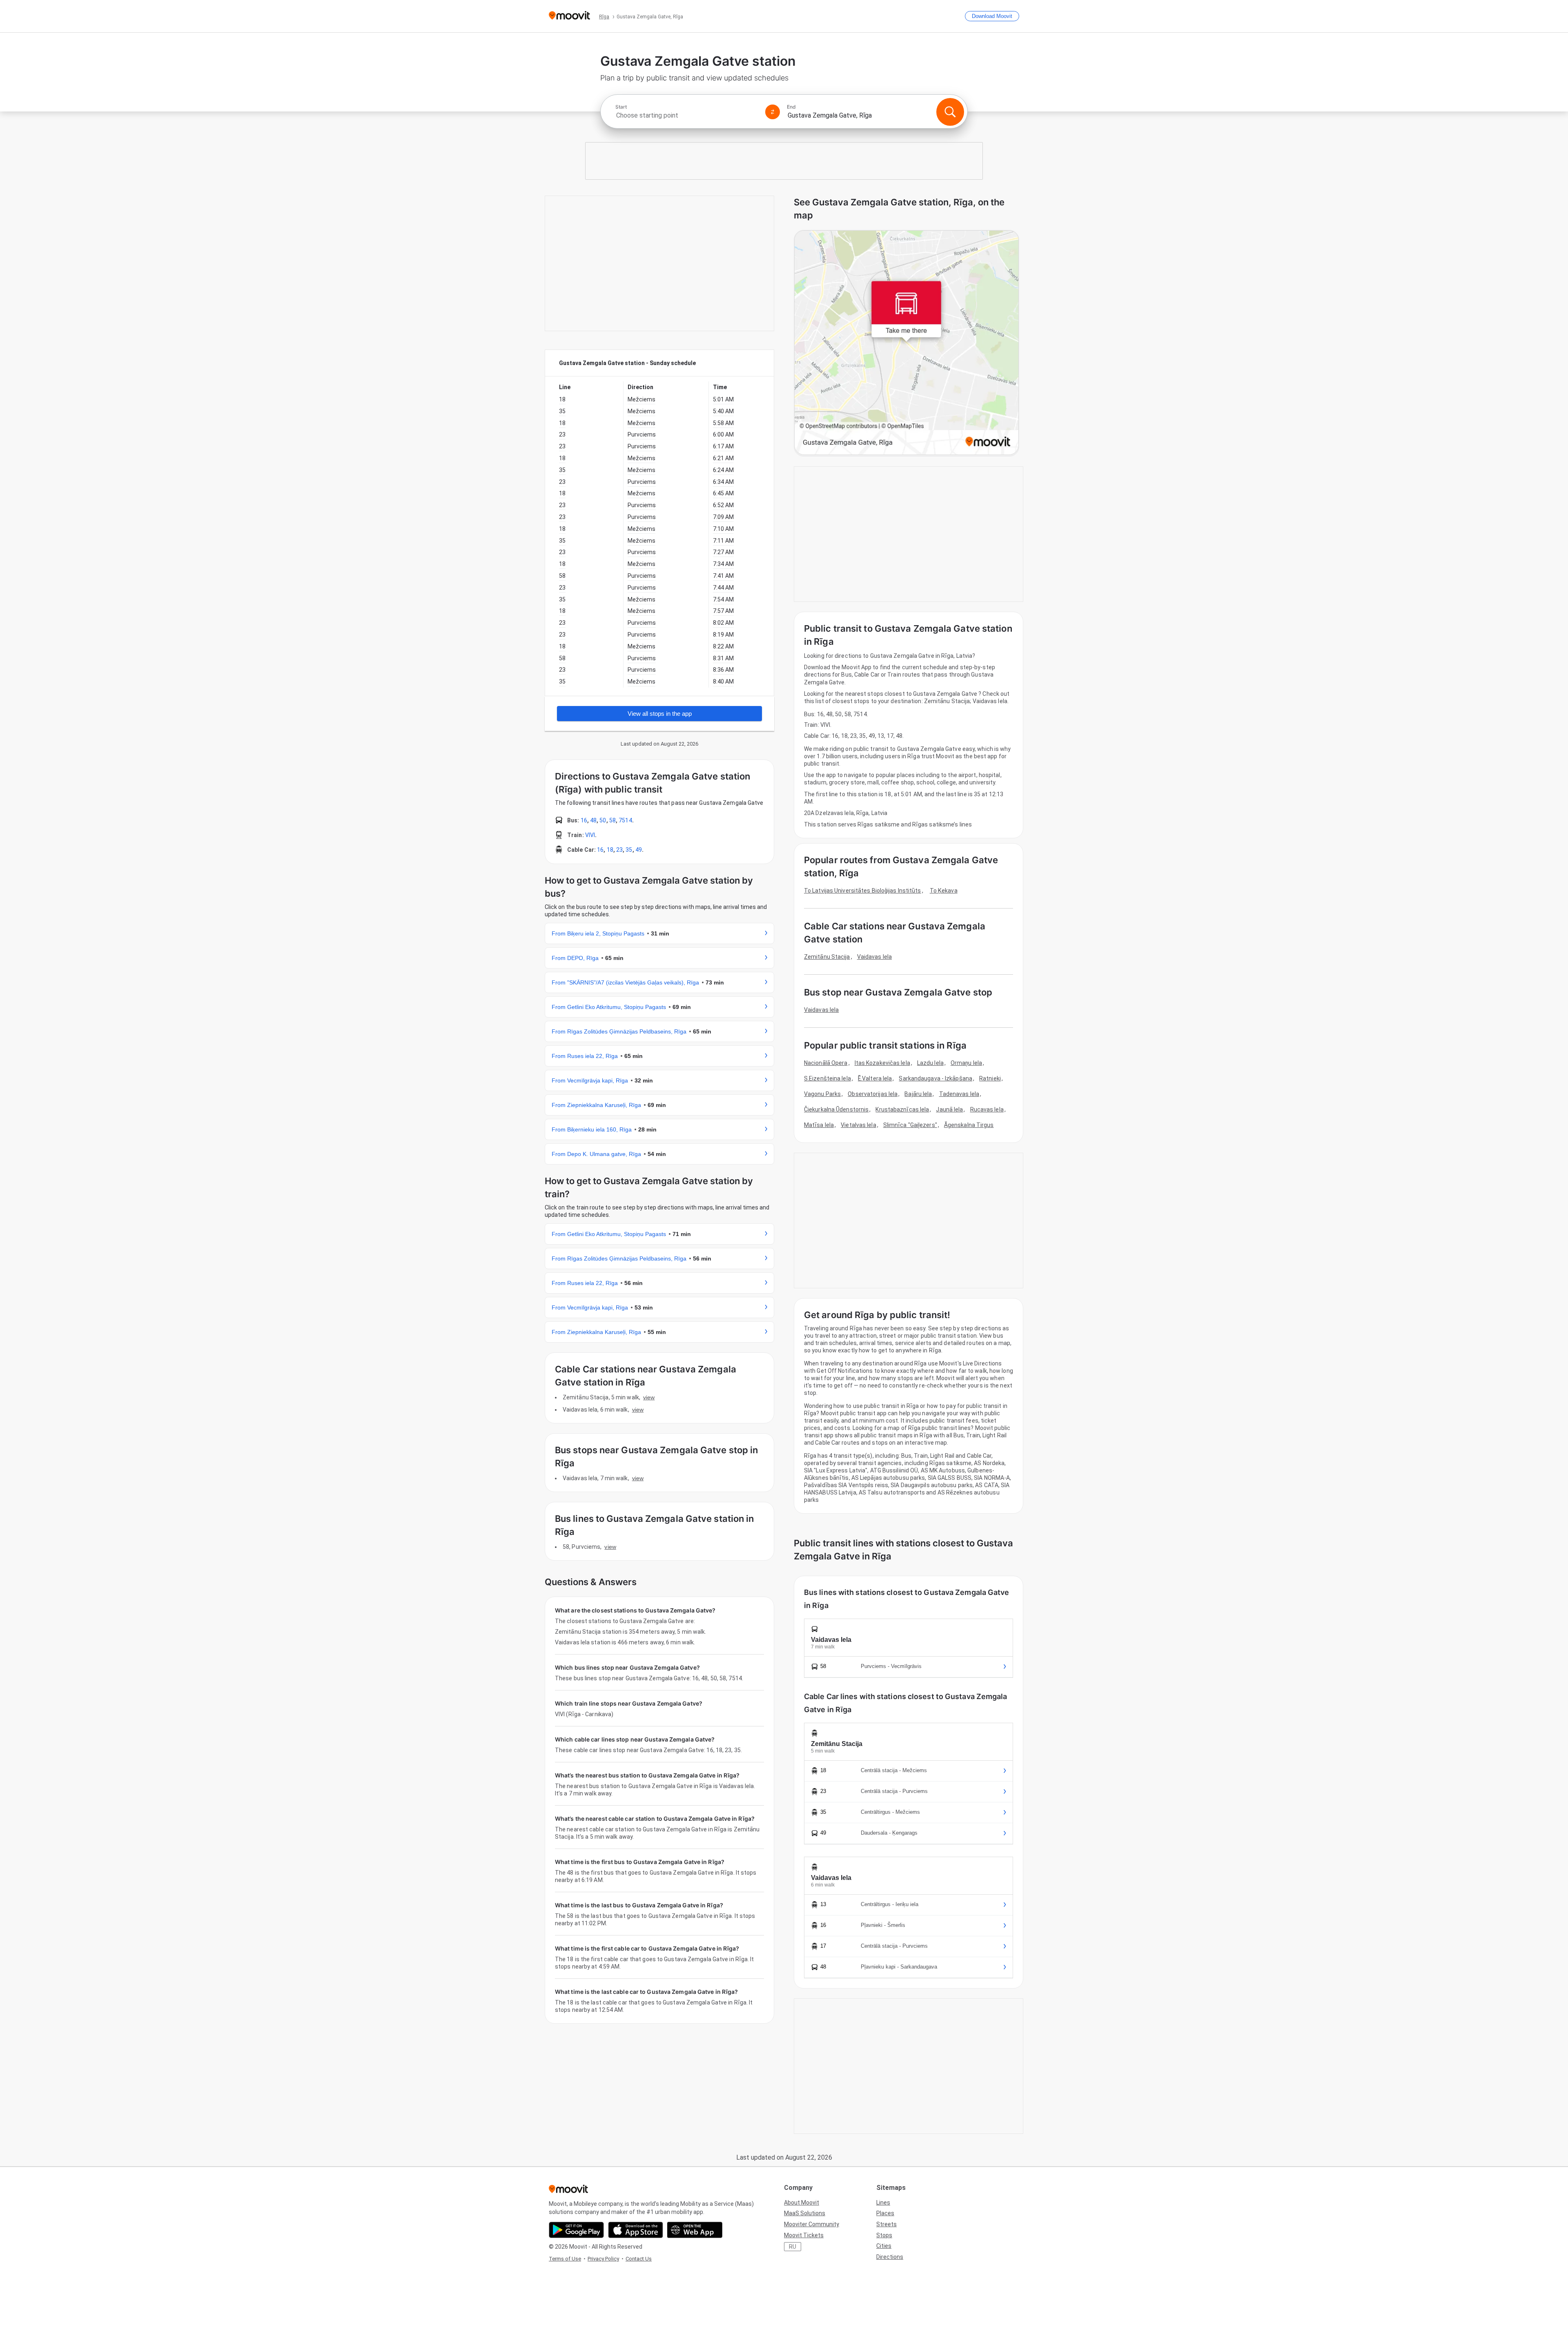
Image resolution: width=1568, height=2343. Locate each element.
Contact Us (639, 2259)
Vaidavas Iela (874, 957)
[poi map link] (906, 343)
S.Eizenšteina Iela (827, 1078)
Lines (883, 2203)
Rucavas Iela (987, 1109)
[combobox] (687, 115)
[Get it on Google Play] (576, 2230)
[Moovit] (569, 16)
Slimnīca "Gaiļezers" (910, 1125)
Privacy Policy (603, 2259)
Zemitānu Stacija (827, 957)
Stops (884, 2235)
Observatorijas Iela (873, 1094)
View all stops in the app (660, 714)
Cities (884, 2246)
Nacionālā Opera (826, 1063)
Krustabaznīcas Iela (902, 1109)
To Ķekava (944, 891)
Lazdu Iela (930, 1063)
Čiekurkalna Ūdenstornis (836, 1109)
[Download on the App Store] (636, 2230)
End (791, 107)
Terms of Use (565, 2259)
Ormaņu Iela (966, 1063)
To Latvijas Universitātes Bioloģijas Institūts (863, 891)
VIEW (649, 1397)
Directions (890, 2257)
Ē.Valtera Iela (875, 1078)
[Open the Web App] (695, 2230)
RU (793, 2247)
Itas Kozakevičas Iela (882, 1063)
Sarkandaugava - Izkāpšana (935, 1078)
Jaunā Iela (949, 1109)
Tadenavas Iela (959, 1094)
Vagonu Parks (822, 1094)
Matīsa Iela (819, 1125)
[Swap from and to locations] (773, 112)
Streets (886, 2224)
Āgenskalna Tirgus (969, 1125)
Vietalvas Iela (858, 1125)
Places (885, 2213)
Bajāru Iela (918, 1094)
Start (621, 107)
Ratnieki (990, 1078)
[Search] (950, 112)
